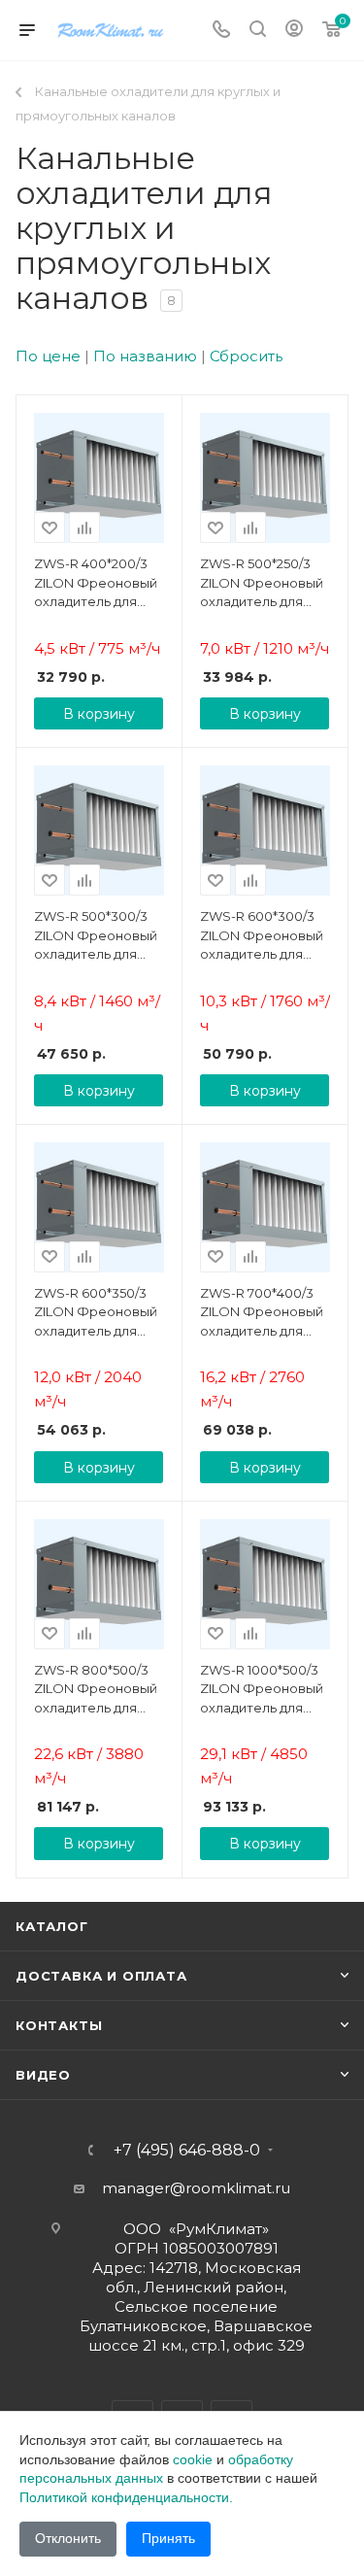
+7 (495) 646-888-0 (187, 2151)
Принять (168, 2538)
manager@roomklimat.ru (196, 2188)
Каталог (52, 1926)
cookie (193, 2459)
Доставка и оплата (101, 1976)
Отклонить (68, 2538)
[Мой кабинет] (294, 31)
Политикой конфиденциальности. (126, 2497)
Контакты (59, 2025)
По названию (145, 356)
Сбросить (246, 356)
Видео (43, 2075)
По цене (48, 356)
